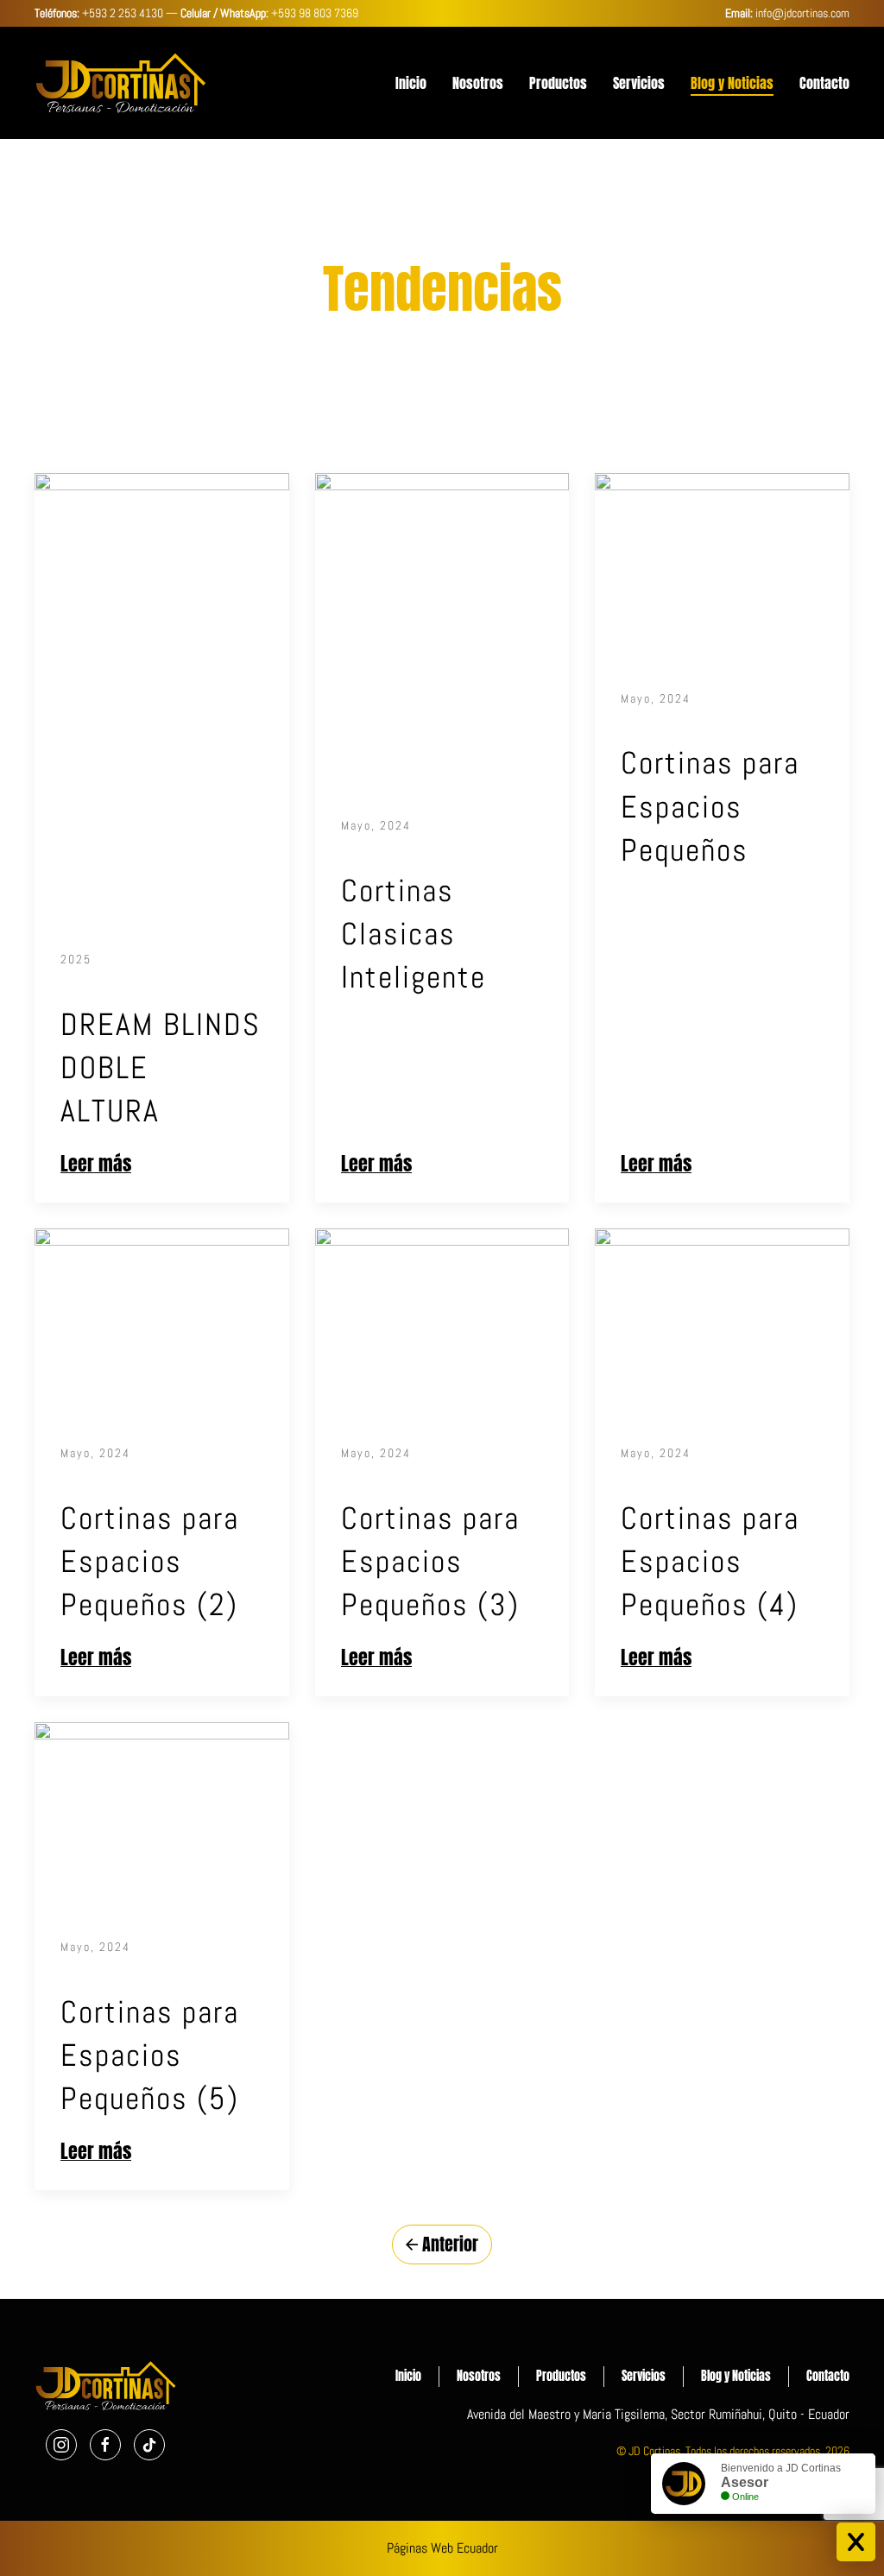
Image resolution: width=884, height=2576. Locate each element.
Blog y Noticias (732, 83)
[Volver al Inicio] (121, 83)
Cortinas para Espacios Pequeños (710, 807)
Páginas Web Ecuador (442, 2548)
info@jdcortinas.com (802, 13)
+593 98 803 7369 (315, 13)
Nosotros (478, 83)
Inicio (411, 83)
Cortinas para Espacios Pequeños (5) (150, 2056)
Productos (558, 83)
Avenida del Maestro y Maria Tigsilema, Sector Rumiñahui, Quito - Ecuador (658, 2414)
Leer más (96, 1164)
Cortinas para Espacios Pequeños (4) (710, 1562)
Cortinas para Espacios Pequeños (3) (430, 1562)
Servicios (639, 83)
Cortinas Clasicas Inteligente (414, 934)
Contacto (824, 83)
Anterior (450, 2244)
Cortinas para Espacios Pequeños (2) (150, 1562)
